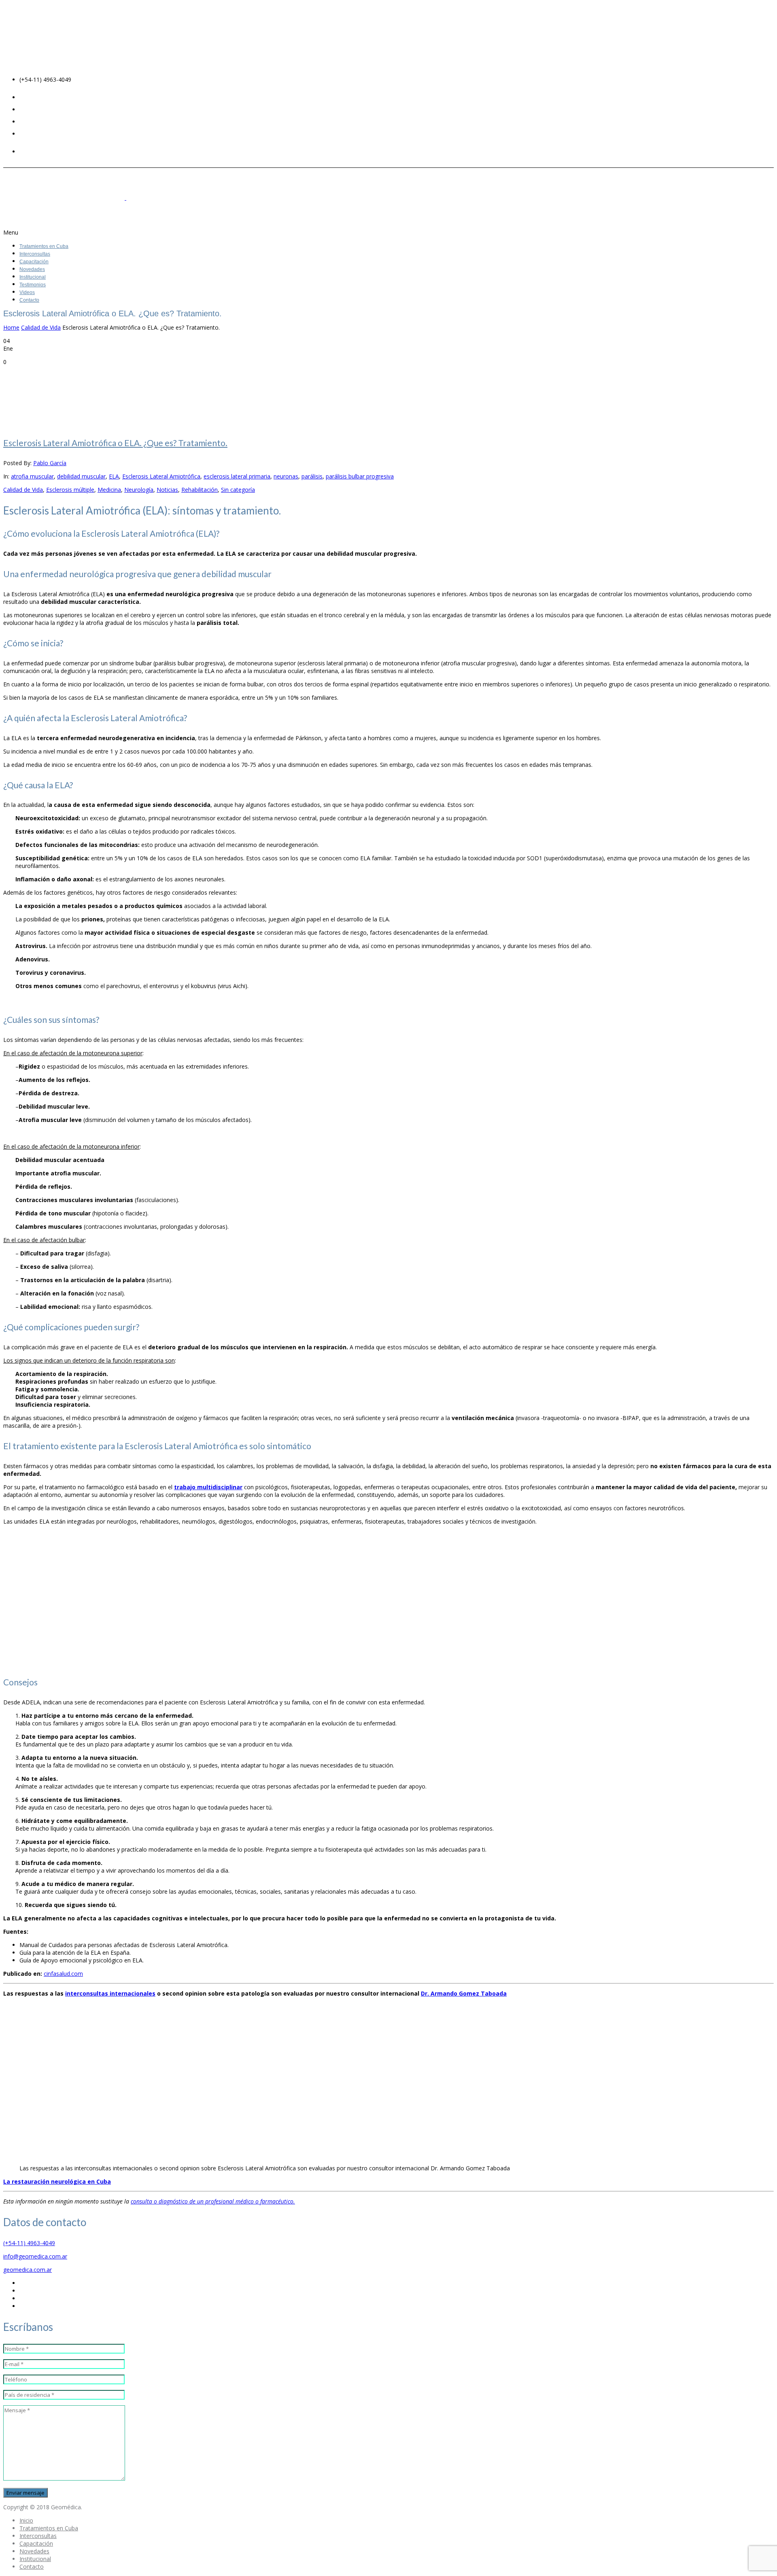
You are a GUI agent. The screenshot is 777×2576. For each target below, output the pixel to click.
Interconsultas (35, 254)
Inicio (26, 2520)
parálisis (312, 476)
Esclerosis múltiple (70, 490)
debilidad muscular (81, 476)
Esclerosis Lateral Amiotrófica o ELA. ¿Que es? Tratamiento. (115, 443)
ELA (114, 476)
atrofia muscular (32, 476)
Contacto (29, 300)
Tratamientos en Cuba (44, 246)
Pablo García (50, 463)
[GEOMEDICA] (127, 198)
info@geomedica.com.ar (35, 2256)
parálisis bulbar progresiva (360, 476)
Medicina (109, 490)
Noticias (167, 490)
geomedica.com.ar (28, 2270)
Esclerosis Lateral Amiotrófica (161, 476)
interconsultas (110, 1993)
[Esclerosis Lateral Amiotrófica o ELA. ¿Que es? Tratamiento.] (64, 395)
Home (11, 327)
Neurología (139, 490)
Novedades (32, 269)
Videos (27, 292)
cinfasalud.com (63, 1974)
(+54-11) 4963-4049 (29, 2243)
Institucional (33, 277)
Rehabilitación (200, 490)
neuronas (286, 476)
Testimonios (33, 285)
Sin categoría (238, 490)
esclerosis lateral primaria (237, 476)
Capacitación (34, 262)
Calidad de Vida (41, 327)
